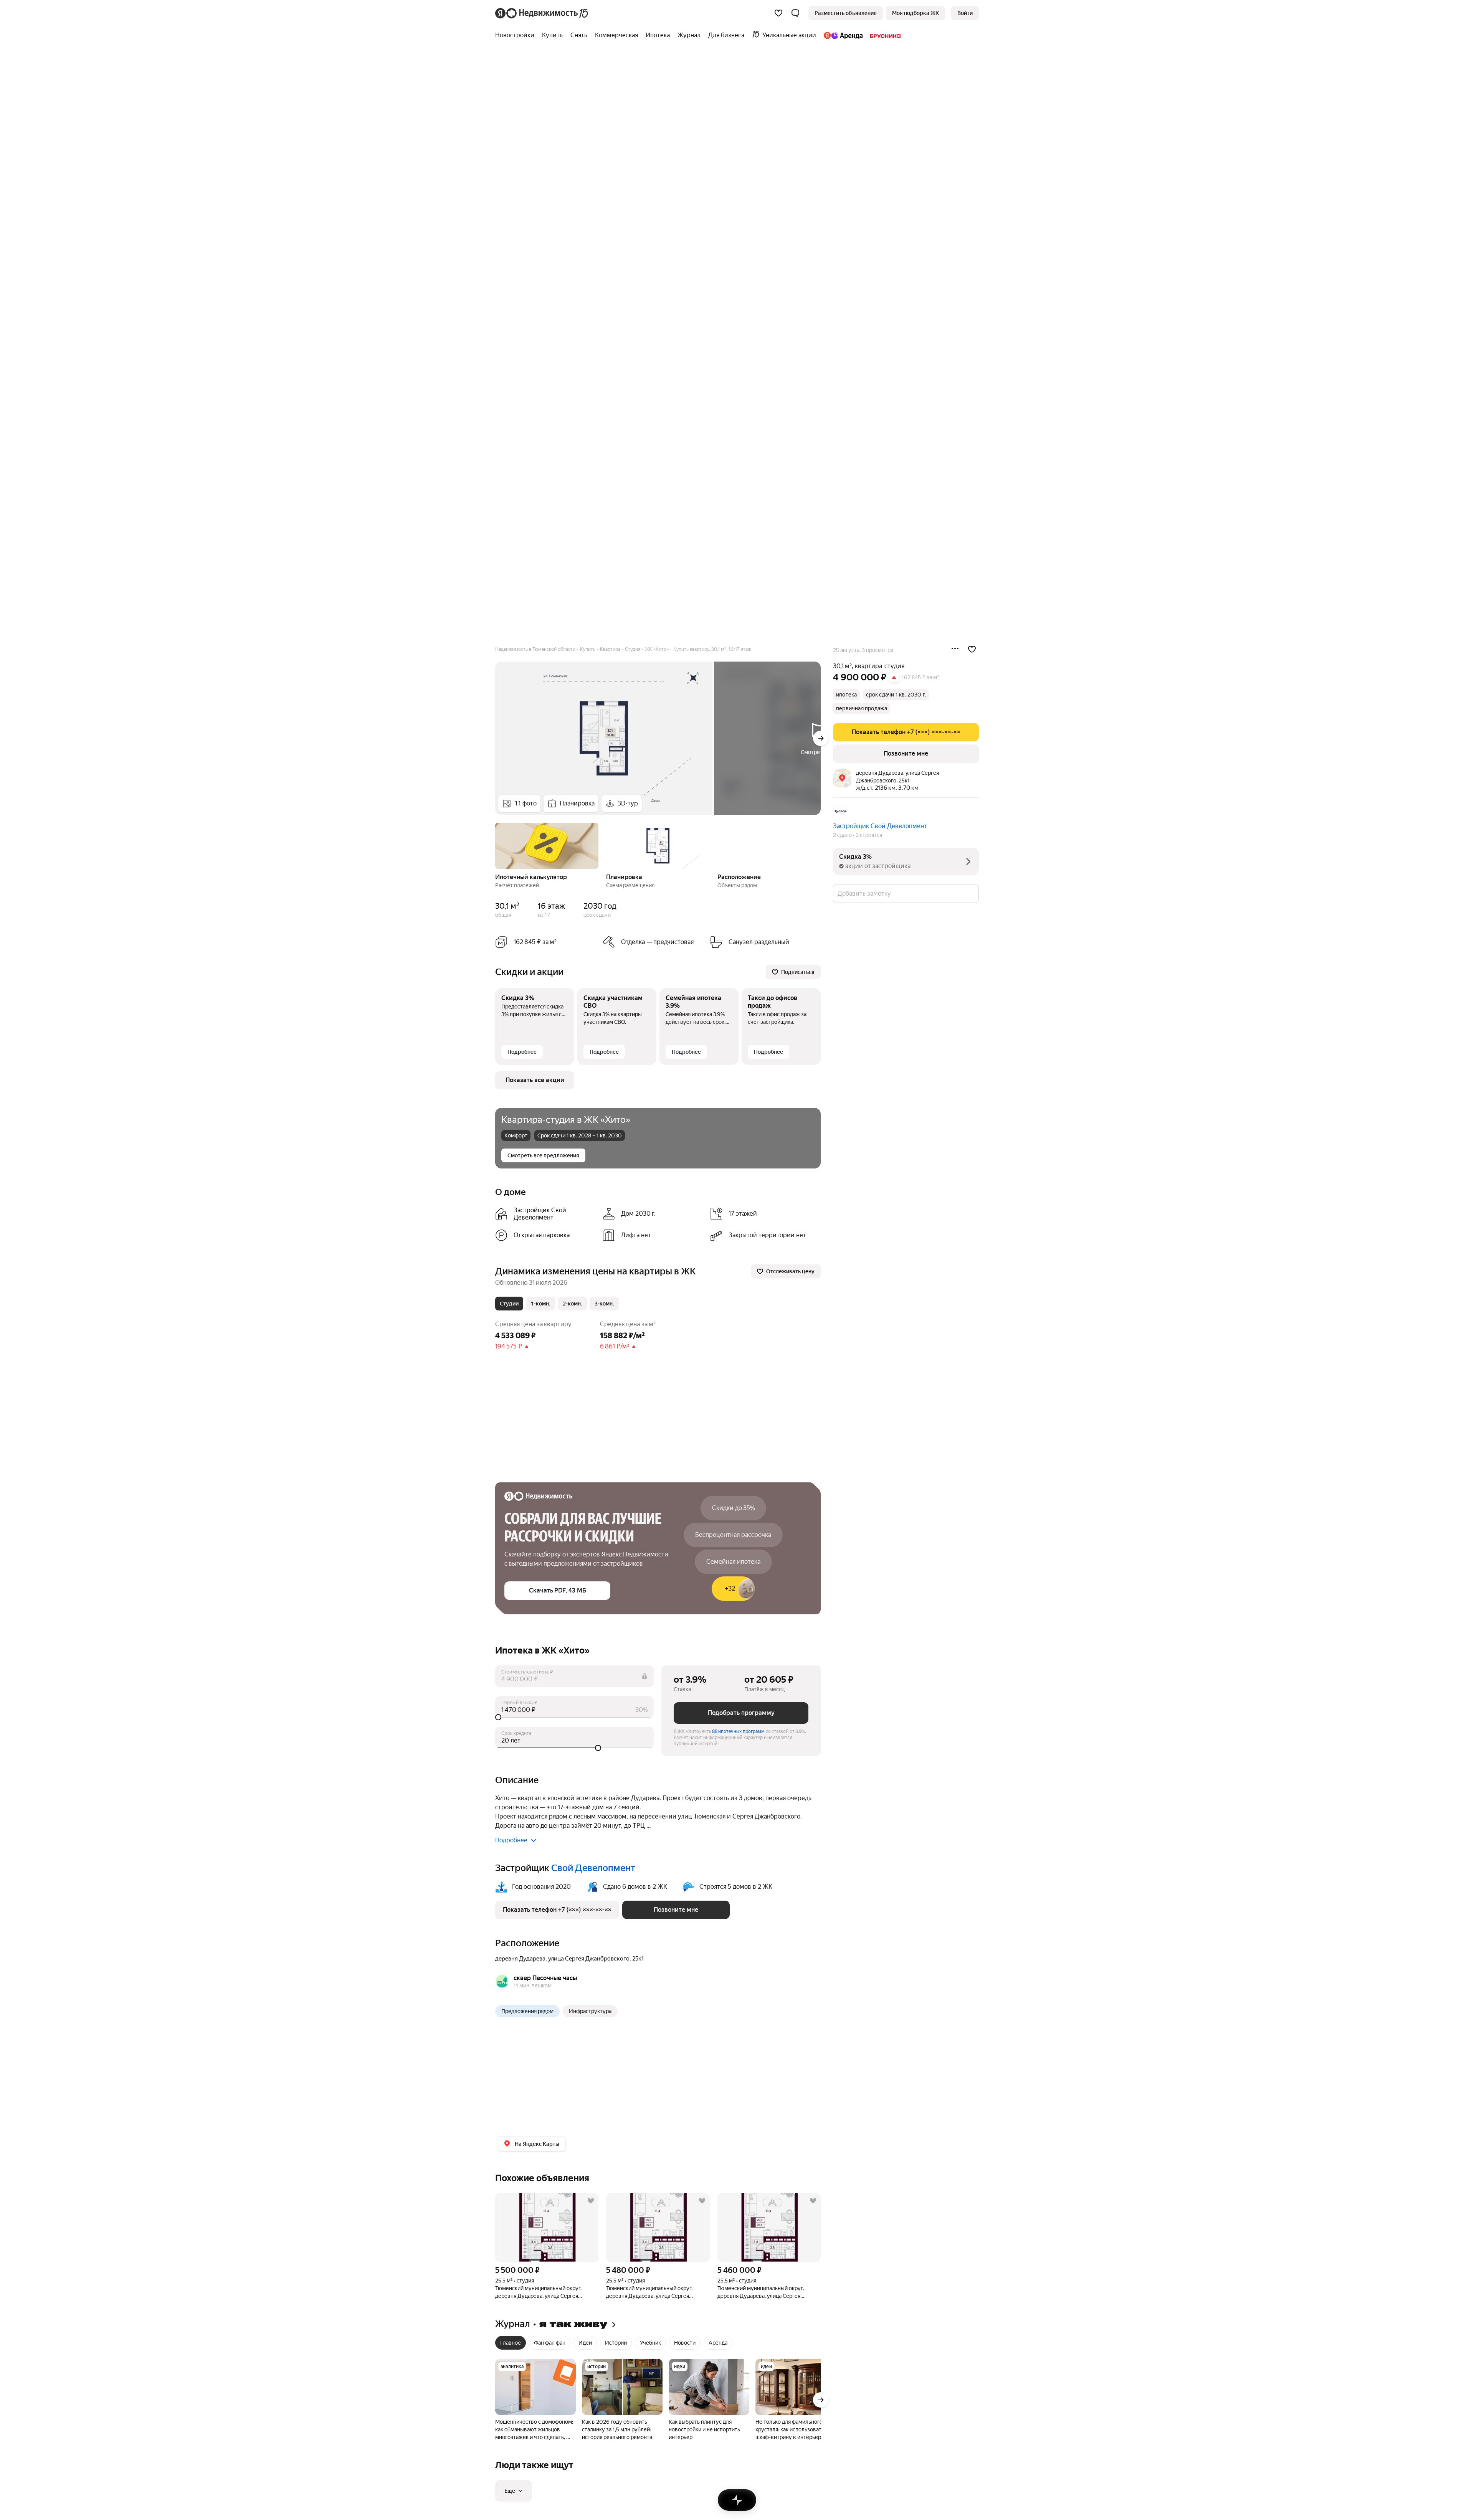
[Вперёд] (821, 738)
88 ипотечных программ (738, 1731)
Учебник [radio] (650, 2343)
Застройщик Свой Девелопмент (880, 826)
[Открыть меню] (955, 649)
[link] (965, 13)
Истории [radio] (616, 2343)
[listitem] (546, 1214)
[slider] (574, 1717)
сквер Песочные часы (545, 1978)
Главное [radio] (511, 2343)
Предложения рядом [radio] (527, 2011)
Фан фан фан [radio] (550, 2343)
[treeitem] (517, 35)
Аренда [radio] (718, 2343)
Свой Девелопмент (593, 1868)
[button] (795, 13)
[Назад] (495, 845)
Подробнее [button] (511, 1840)
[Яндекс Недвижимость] (542, 13)
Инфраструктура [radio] (590, 2011)
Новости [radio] (685, 2343)
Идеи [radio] (585, 2343)
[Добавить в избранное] (972, 649)
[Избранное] (778, 13)
